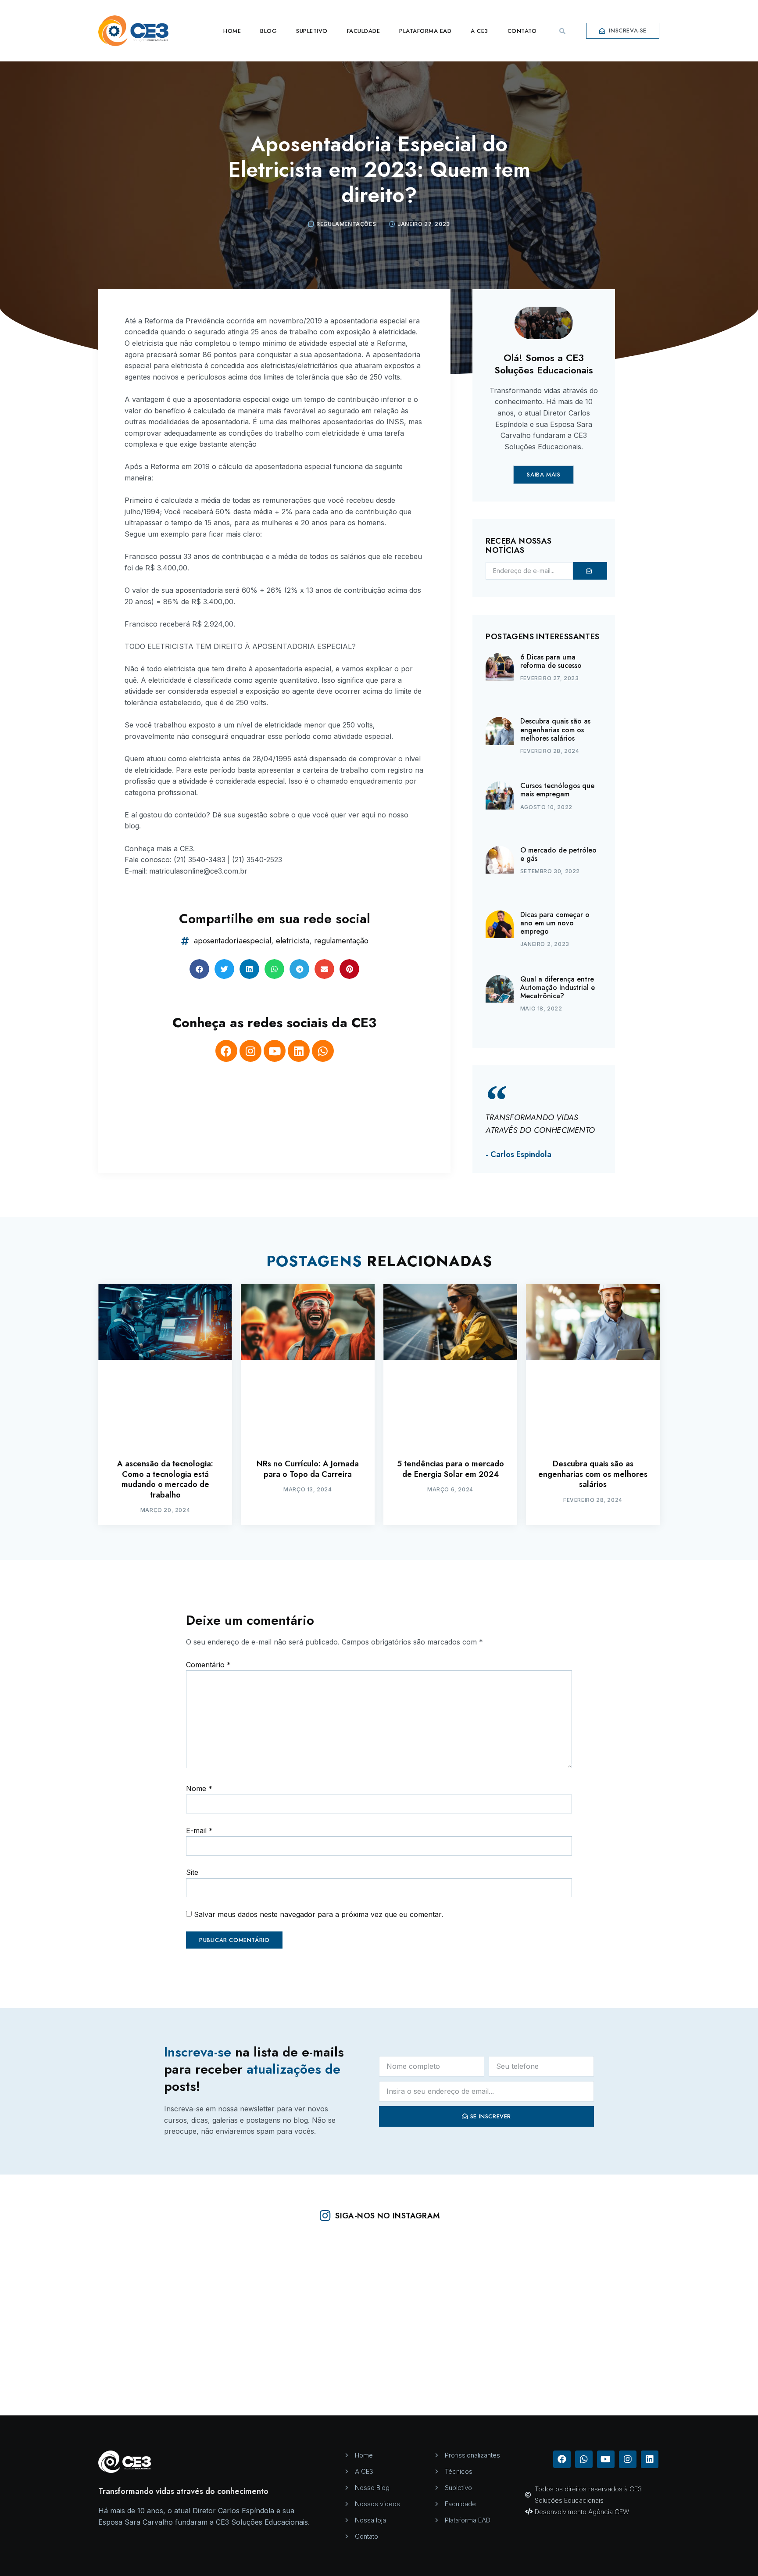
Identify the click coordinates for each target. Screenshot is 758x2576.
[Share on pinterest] (349, 969)
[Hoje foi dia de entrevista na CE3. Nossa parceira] (531, 2368)
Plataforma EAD (425, 31)
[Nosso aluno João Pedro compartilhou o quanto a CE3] (682, 2368)
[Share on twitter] (224, 969)
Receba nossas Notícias (518, 546)
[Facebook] (226, 1051)
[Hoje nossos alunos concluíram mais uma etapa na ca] (228, 2283)
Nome (199, 1788)
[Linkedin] (299, 1051)
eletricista (293, 941)
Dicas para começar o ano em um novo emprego (555, 923)
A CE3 (479, 31)
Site (192, 1872)
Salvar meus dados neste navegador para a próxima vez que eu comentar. (318, 1914)
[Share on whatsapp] (274, 969)
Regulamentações (346, 224)
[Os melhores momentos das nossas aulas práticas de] (76, 2283)
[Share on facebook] (199, 969)
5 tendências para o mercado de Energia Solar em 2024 (451, 1469)
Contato (522, 31)
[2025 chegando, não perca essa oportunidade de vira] (682, 2283)
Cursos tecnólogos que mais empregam (557, 790)
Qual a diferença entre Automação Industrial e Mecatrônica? (558, 987)
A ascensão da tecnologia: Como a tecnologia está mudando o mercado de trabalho (165, 1479)
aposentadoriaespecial (232, 941)
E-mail (199, 1831)
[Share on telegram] (299, 969)
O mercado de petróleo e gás (558, 854)
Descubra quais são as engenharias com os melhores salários (555, 729)
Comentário (208, 1665)
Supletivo (312, 31)
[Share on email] (324, 969)
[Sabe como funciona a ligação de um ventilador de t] (379, 2283)
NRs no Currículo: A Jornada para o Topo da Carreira (308, 1469)
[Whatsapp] (323, 1051)
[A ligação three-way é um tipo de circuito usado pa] (379, 2368)
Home (232, 31)
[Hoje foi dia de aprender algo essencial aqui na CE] (76, 2368)
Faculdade (364, 31)
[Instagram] (250, 1051)
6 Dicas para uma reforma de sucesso (551, 661)
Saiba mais (543, 475)
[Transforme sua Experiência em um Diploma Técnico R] (531, 2283)
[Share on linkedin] (249, 969)
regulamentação (341, 941)
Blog (268, 31)
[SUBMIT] (590, 571)
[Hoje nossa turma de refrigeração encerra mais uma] (228, 2368)
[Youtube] (275, 1051)
